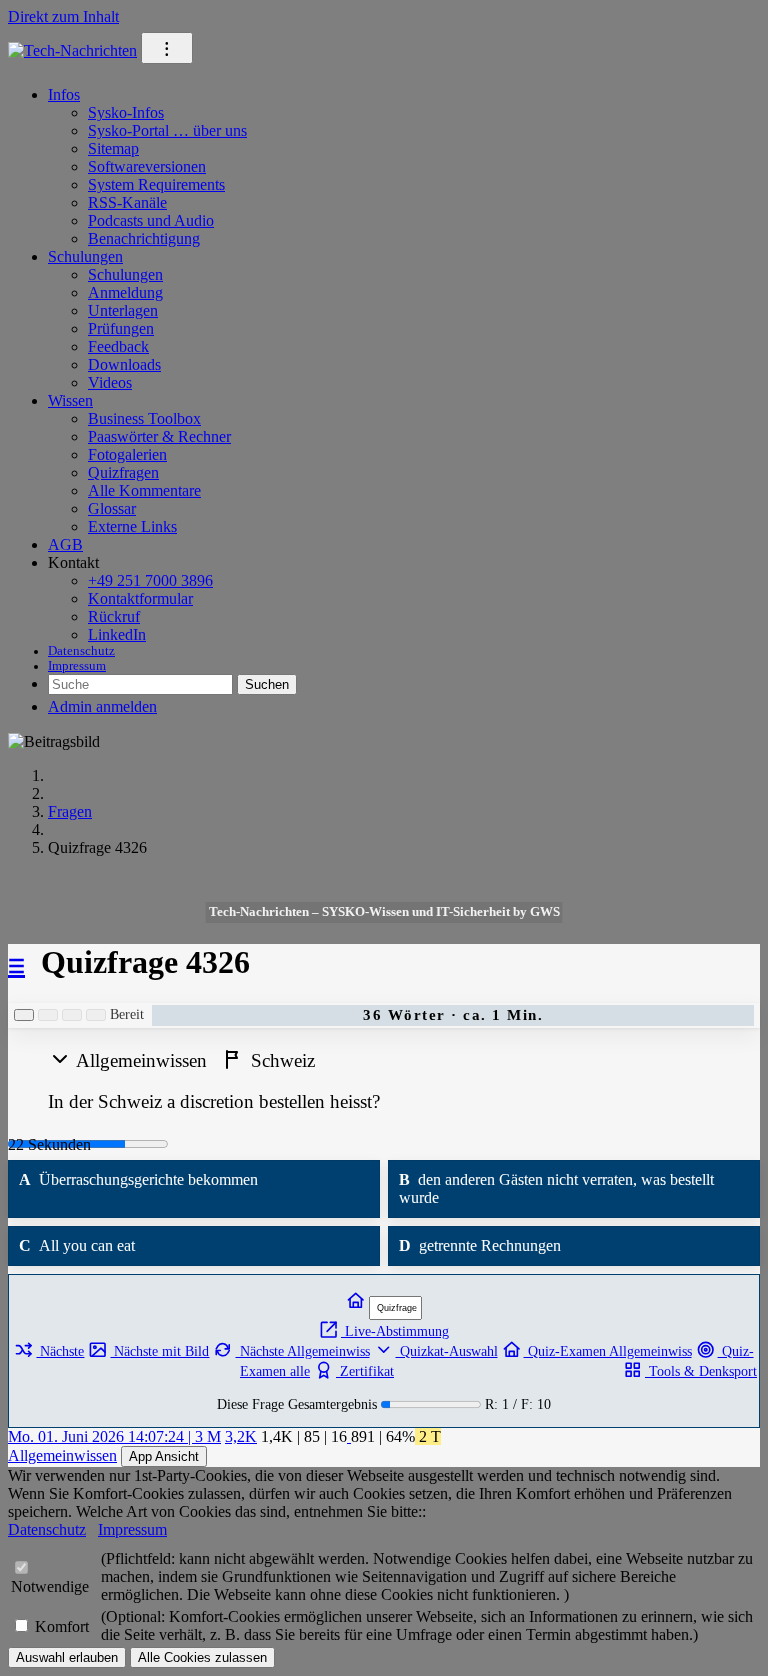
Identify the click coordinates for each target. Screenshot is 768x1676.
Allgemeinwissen (62, 1455)
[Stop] (96, 1015)
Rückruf (114, 616)
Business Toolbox (144, 418)
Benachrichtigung (144, 238)
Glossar (112, 508)
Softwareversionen (147, 166)
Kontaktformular (140, 598)
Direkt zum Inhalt (63, 16)
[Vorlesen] (24, 1015)
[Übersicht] (357, 1302)
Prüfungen (121, 328)
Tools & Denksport (701, 1371)
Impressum (77, 666)
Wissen (70, 400)
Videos (110, 382)
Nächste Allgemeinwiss (302, 1351)
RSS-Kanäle (127, 202)
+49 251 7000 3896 (150, 580)
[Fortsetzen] (72, 1015)
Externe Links (132, 526)
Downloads (124, 364)
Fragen (70, 811)
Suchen (267, 684)
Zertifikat (365, 1371)
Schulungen (85, 256)
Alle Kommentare (144, 490)
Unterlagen (123, 310)
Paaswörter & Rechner (159, 436)
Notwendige (50, 1586)
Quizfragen (123, 472)
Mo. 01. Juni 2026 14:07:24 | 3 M (114, 1436)
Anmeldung (125, 292)
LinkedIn (117, 634)
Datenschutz (81, 651)
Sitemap (113, 148)
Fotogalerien (127, 454)
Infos (64, 94)
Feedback (118, 346)
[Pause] (48, 1015)
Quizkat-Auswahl (447, 1351)
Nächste (60, 1351)
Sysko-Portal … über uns (167, 130)
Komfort (62, 1626)
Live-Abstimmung (395, 1331)
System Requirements (156, 184)
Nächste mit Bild (159, 1351)
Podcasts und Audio (151, 220)
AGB (65, 544)
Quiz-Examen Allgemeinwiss (608, 1351)
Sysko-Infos (126, 112)
